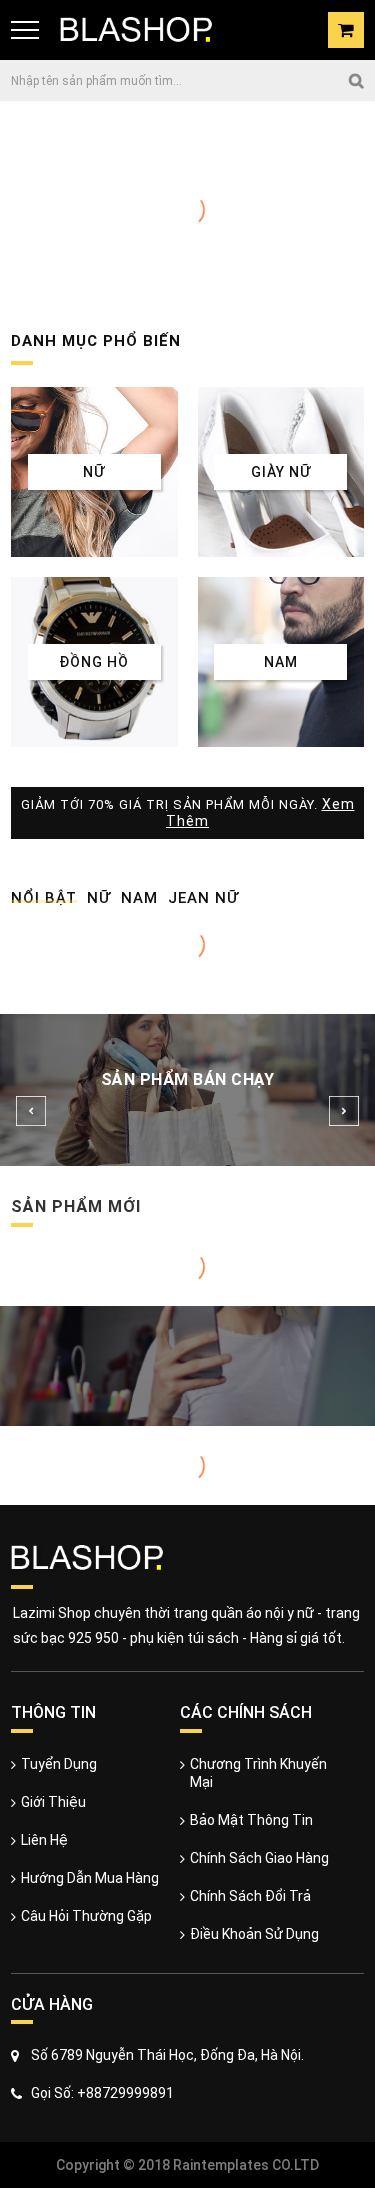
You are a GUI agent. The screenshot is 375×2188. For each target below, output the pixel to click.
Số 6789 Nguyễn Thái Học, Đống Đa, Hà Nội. (167, 2055)
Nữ (99, 898)
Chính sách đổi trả (250, 1896)
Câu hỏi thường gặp (86, 1916)
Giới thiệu (53, 1802)
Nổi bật (44, 898)
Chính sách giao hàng (259, 1858)
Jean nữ (203, 898)
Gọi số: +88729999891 (102, 2093)
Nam (139, 898)
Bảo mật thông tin (251, 1820)
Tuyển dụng (59, 1764)
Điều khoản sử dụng (254, 1934)
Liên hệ (44, 1840)
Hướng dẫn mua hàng (90, 1878)
